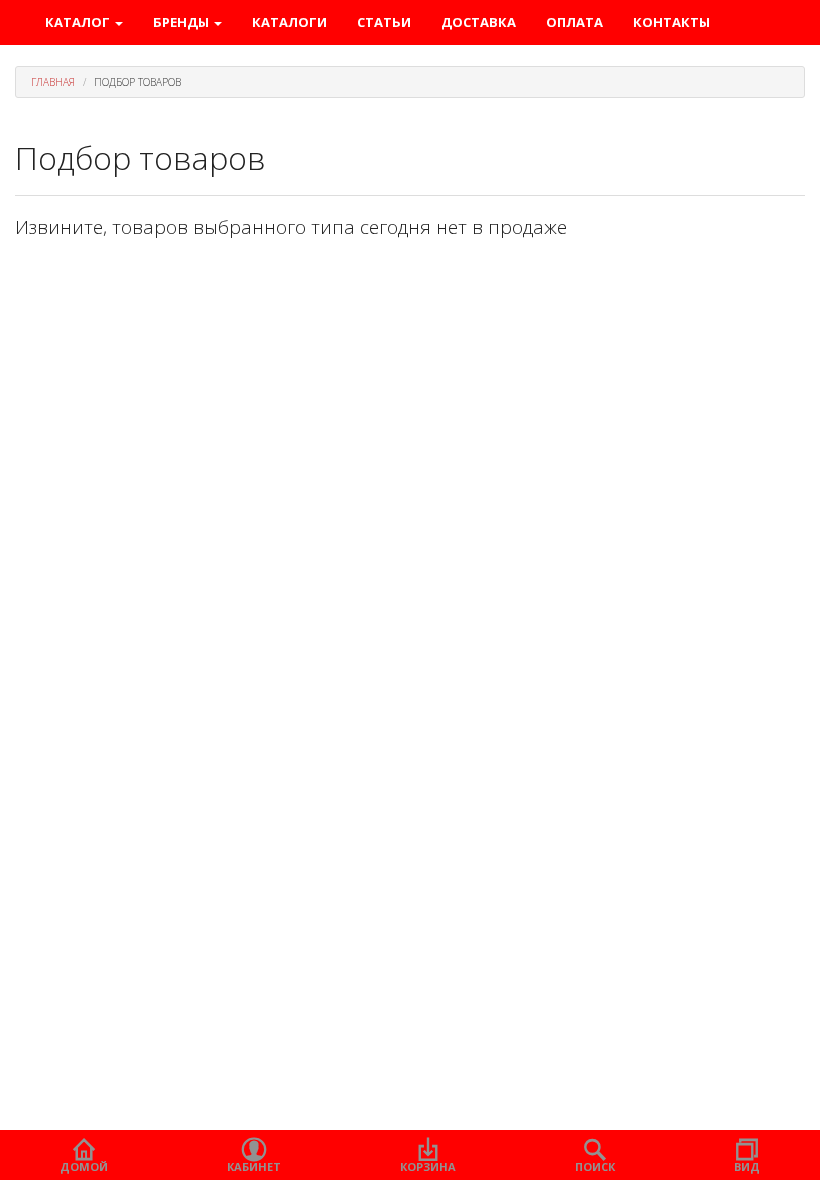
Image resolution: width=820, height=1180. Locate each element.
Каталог (79, 22)
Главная (53, 82)
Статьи (384, 22)
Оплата (574, 22)
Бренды (182, 22)
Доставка (478, 22)
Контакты (671, 22)
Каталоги (289, 22)
